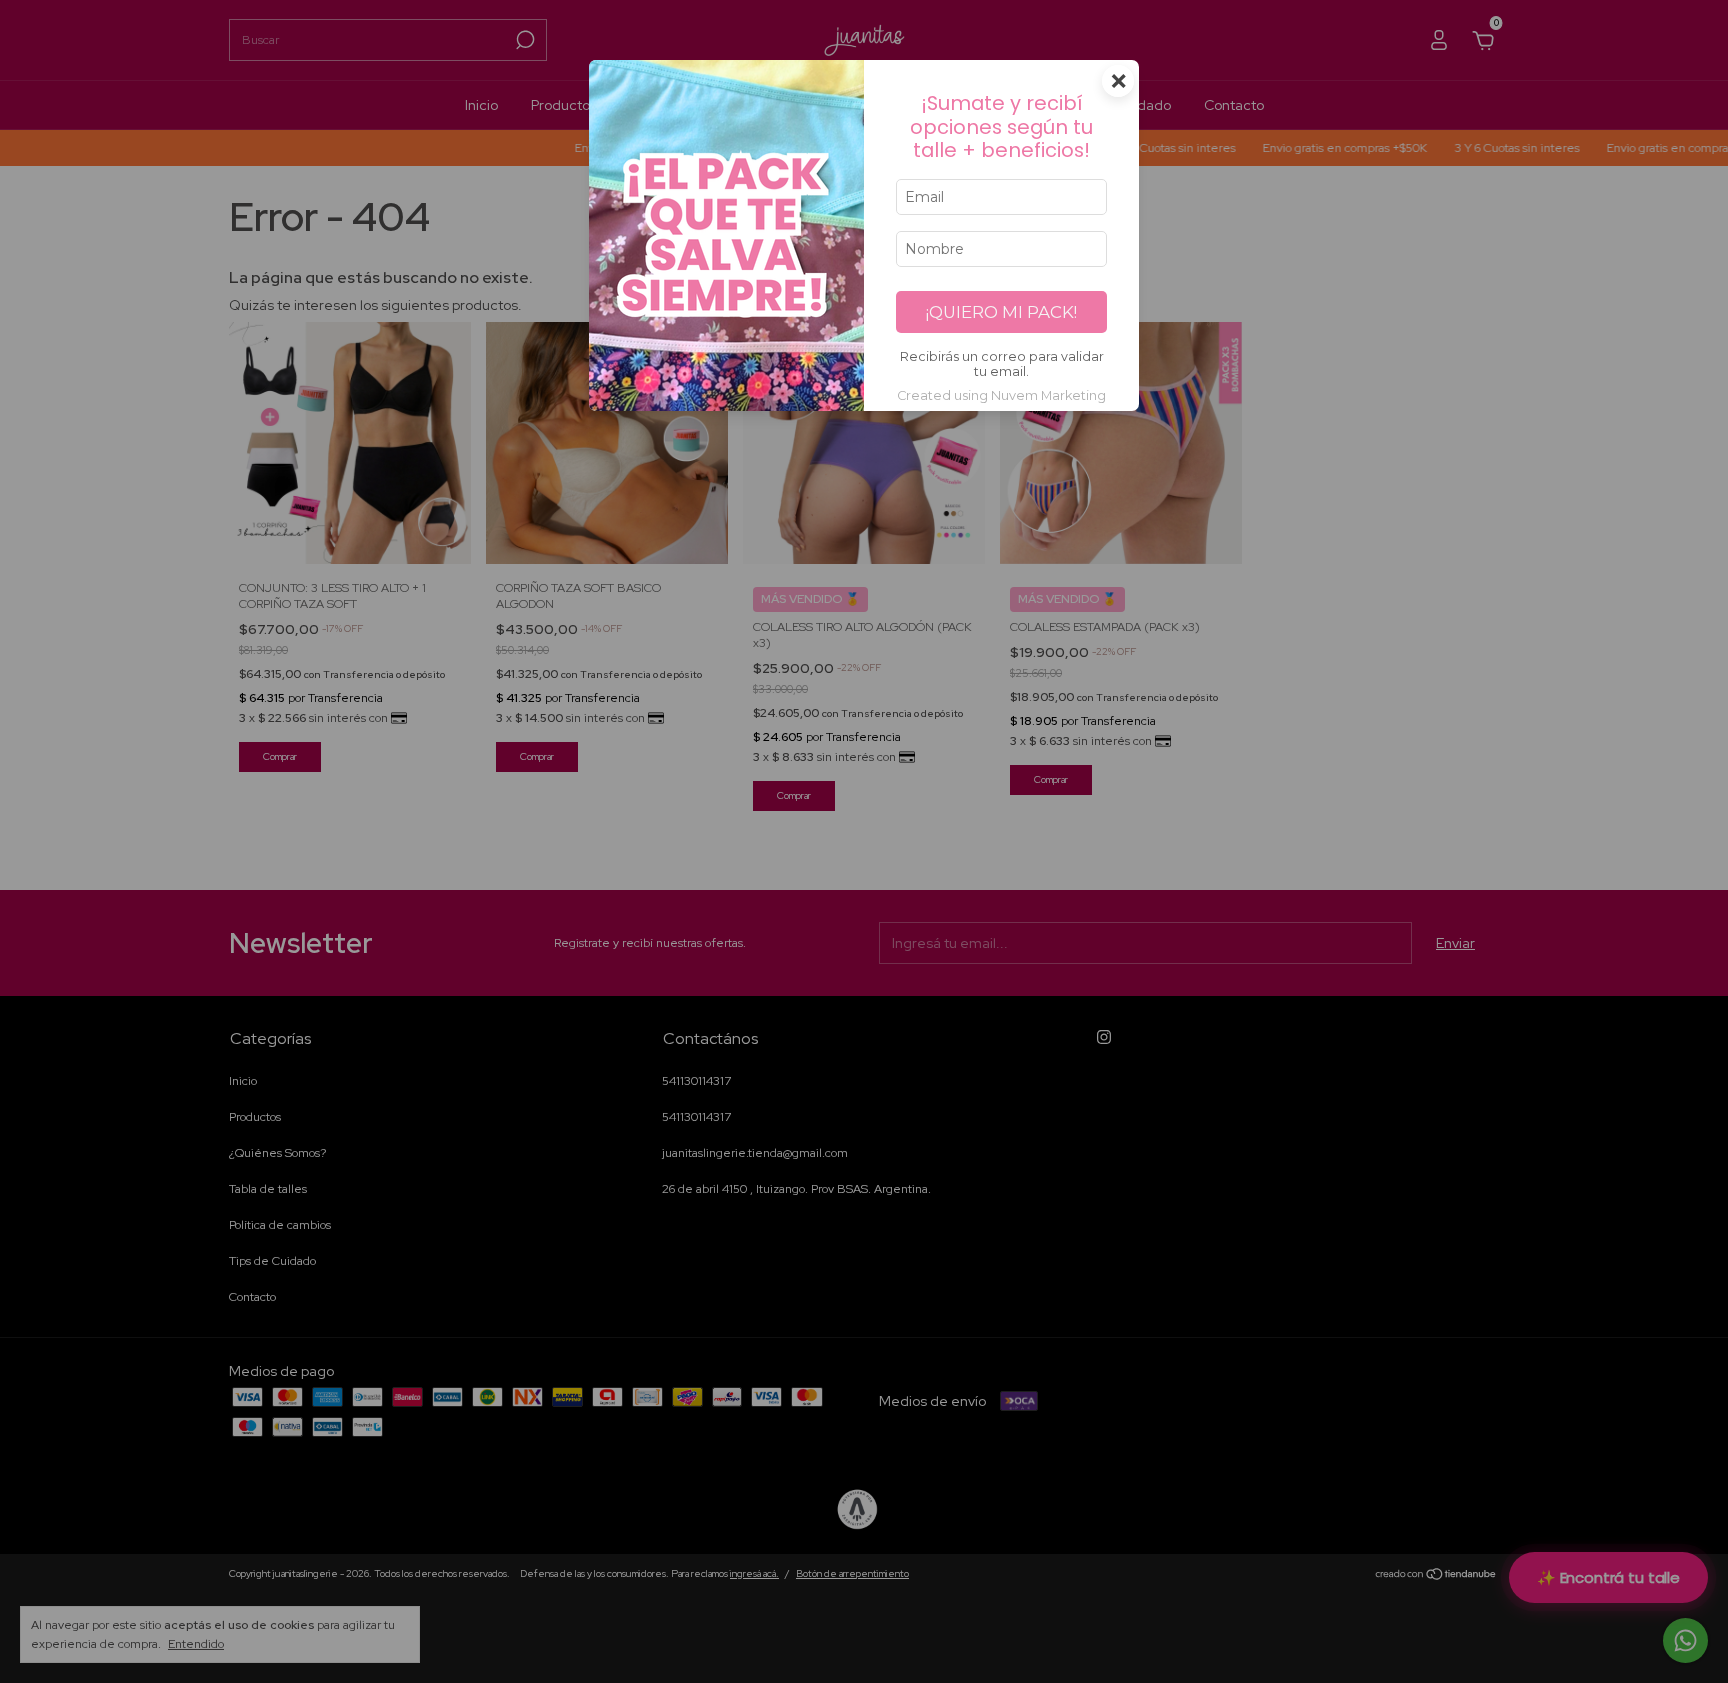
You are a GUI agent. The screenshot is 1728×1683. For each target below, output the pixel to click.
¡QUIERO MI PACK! (1001, 312)
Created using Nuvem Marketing (1001, 395)
